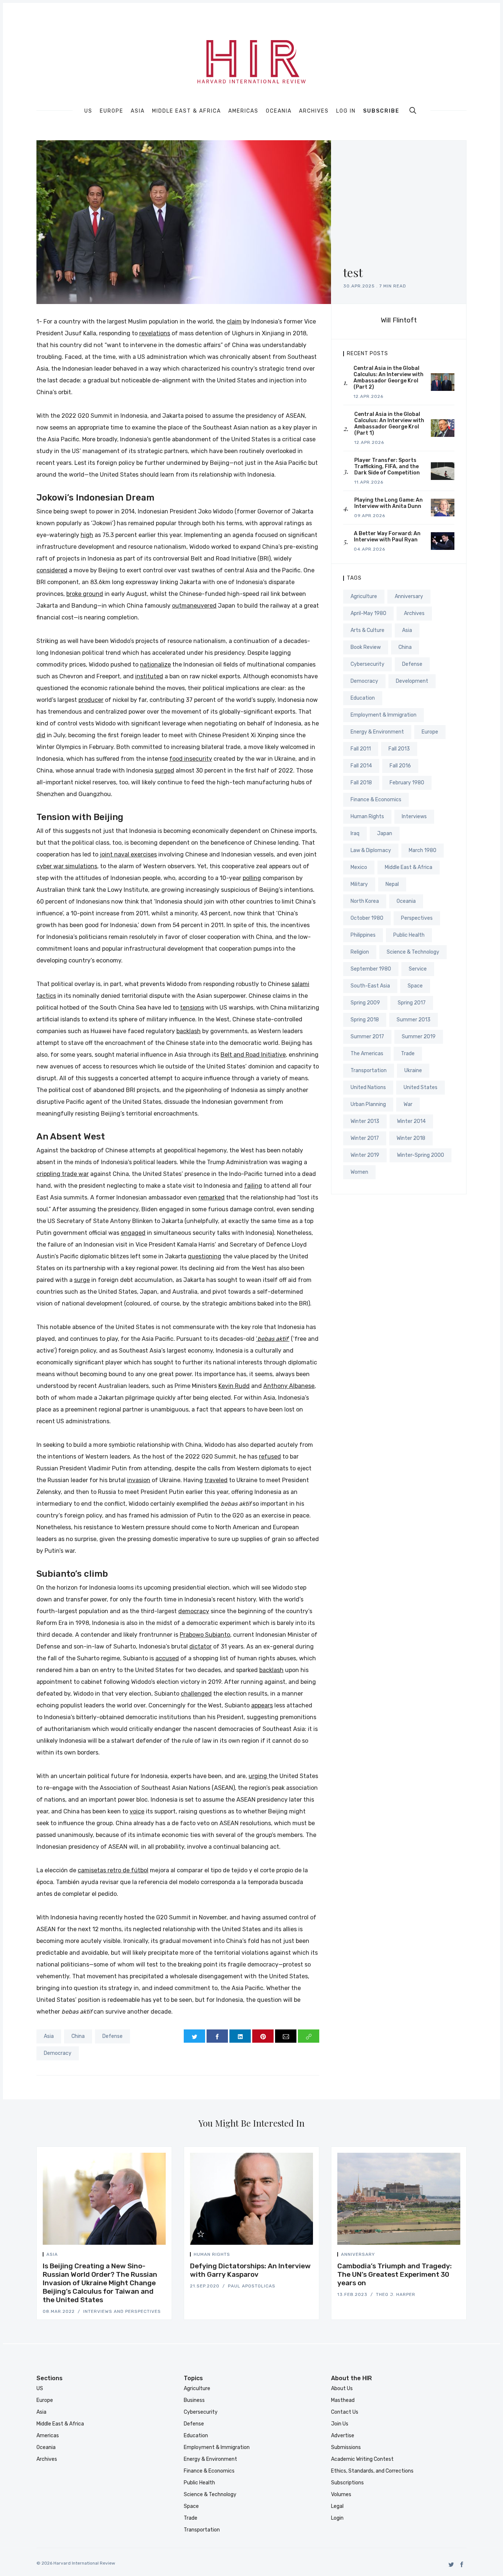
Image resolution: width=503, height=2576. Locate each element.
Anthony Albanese (289, 1386)
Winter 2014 (411, 1121)
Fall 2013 (399, 749)
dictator (201, 1646)
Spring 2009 (365, 1003)
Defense (112, 2036)
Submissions (346, 2447)
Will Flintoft (399, 320)
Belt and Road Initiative (253, 1055)
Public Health (409, 935)
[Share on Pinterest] (263, 2036)
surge (82, 1280)
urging (258, 1776)
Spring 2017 (412, 1003)
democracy (194, 1611)
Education (363, 698)
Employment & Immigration (384, 715)
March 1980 (423, 850)
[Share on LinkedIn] (240, 2036)
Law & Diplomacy (371, 850)
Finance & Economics (376, 800)
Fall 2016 (400, 766)
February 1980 (407, 783)
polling (252, 878)
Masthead (343, 2400)
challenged (196, 1694)
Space (415, 986)
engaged (133, 1233)
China (78, 2036)
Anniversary (409, 596)
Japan (385, 833)
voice (137, 1811)
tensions (192, 1008)
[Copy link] (309, 2036)
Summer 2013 (414, 1020)
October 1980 (367, 918)
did (41, 735)
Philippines (363, 935)
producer (91, 700)
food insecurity (191, 759)
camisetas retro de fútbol (113, 1870)
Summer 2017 (367, 1037)
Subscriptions (347, 2483)
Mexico (359, 867)
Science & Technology (413, 952)
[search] (413, 110)
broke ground (85, 594)
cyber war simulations (67, 866)
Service (418, 969)
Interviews (414, 817)
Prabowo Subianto (205, 1635)
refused (270, 1457)
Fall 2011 (361, 749)
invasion (139, 1480)
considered (52, 570)
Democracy (58, 2053)
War (408, 1104)
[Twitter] (451, 2564)
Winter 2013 (365, 1121)
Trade (408, 1054)
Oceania (279, 111)
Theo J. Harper (396, 2294)
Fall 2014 (361, 766)
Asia (138, 111)
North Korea (365, 901)
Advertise (343, 2436)
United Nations (368, 1087)
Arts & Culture (367, 630)
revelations (155, 333)
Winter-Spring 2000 (421, 1155)
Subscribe (381, 111)
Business (194, 2400)
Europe (112, 111)
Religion (360, 952)
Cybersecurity (367, 664)
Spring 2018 (365, 1020)
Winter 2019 (365, 1155)
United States (421, 1087)
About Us (342, 2388)
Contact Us (345, 2412)
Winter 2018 (411, 1138)
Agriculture (364, 596)
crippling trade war (63, 1174)
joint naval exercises (128, 854)
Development (412, 681)
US (88, 111)
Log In (346, 111)
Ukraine (413, 1070)
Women (359, 1172)
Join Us (340, 2424)
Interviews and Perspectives (122, 2311)
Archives (314, 111)
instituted (149, 676)
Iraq (355, 833)
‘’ (273, 1339)
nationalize (155, 665)
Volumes (341, 2494)
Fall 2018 (361, 783)
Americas (243, 111)
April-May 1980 (368, 613)
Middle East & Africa (187, 111)
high (87, 535)
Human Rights (367, 817)
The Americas (367, 1054)
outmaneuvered (194, 606)
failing (253, 1186)
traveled (216, 1480)
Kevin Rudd (234, 1386)
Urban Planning (368, 1104)
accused (167, 1658)
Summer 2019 (419, 1037)
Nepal (392, 884)
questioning (205, 1256)
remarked (212, 1197)
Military (359, 884)
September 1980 (371, 969)
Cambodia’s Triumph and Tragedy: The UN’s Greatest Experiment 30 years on (395, 2274)
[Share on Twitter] (194, 2036)
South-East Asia (370, 986)
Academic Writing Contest (362, 2459)
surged (164, 771)
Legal (337, 2506)
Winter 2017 (365, 1138)
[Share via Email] (286, 2036)
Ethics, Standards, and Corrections (372, 2471)
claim (234, 321)
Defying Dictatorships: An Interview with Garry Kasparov (250, 2270)
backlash (189, 1031)
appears (262, 1705)
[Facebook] (462, 2564)
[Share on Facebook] (217, 2036)
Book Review (366, 647)
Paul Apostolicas (252, 2286)
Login (337, 2518)
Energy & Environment (377, 732)
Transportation (369, 1070)
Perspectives (417, 918)
